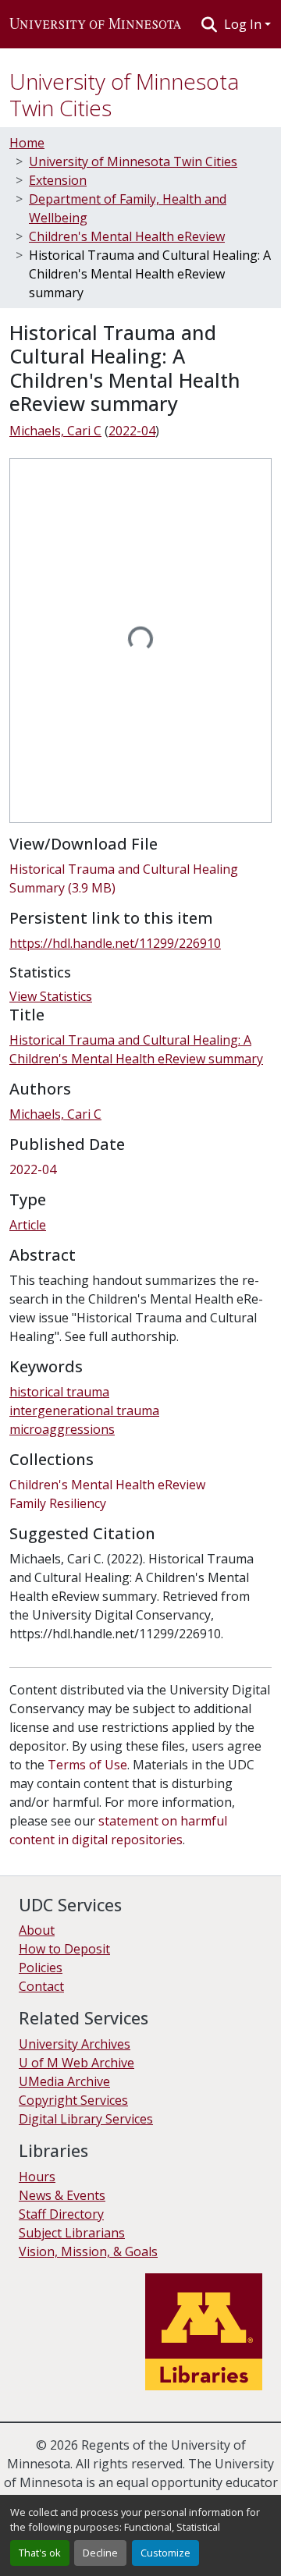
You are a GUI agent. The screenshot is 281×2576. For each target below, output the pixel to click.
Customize (165, 2553)
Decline (100, 2553)
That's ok (40, 2553)
